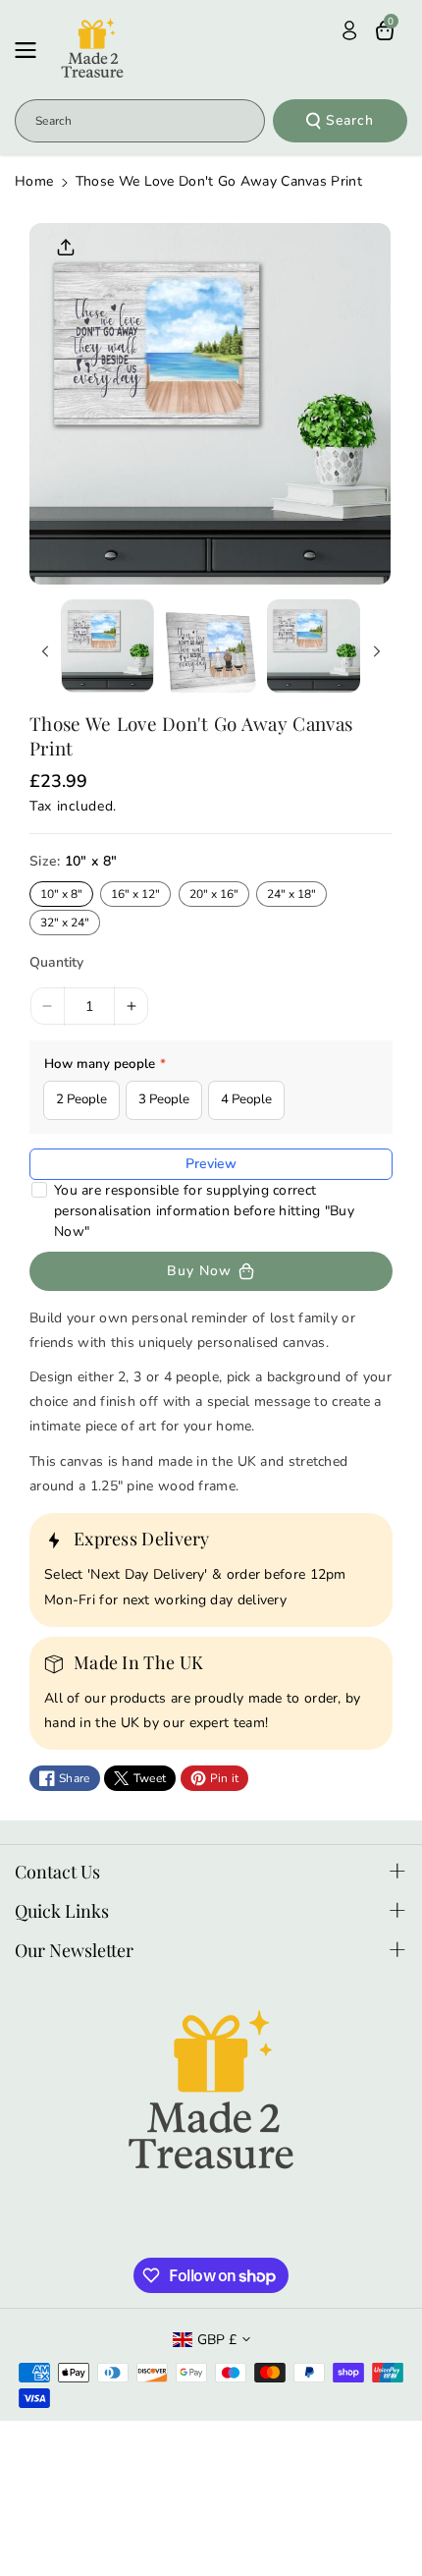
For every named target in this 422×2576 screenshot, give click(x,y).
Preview (211, 1164)
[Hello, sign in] (349, 30)
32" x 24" (65, 923)
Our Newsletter (74, 1950)
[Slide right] (377, 651)
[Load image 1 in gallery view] (107, 646)
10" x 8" (61, 894)
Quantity (56, 962)
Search (350, 120)
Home (34, 181)
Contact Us (57, 1872)
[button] (31, 50)
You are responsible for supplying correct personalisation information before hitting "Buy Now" (204, 1211)
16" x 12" (135, 894)
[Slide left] (45, 651)
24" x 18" (291, 894)
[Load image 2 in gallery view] (211, 646)
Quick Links (62, 1911)
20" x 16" (214, 894)
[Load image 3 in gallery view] (314, 646)
